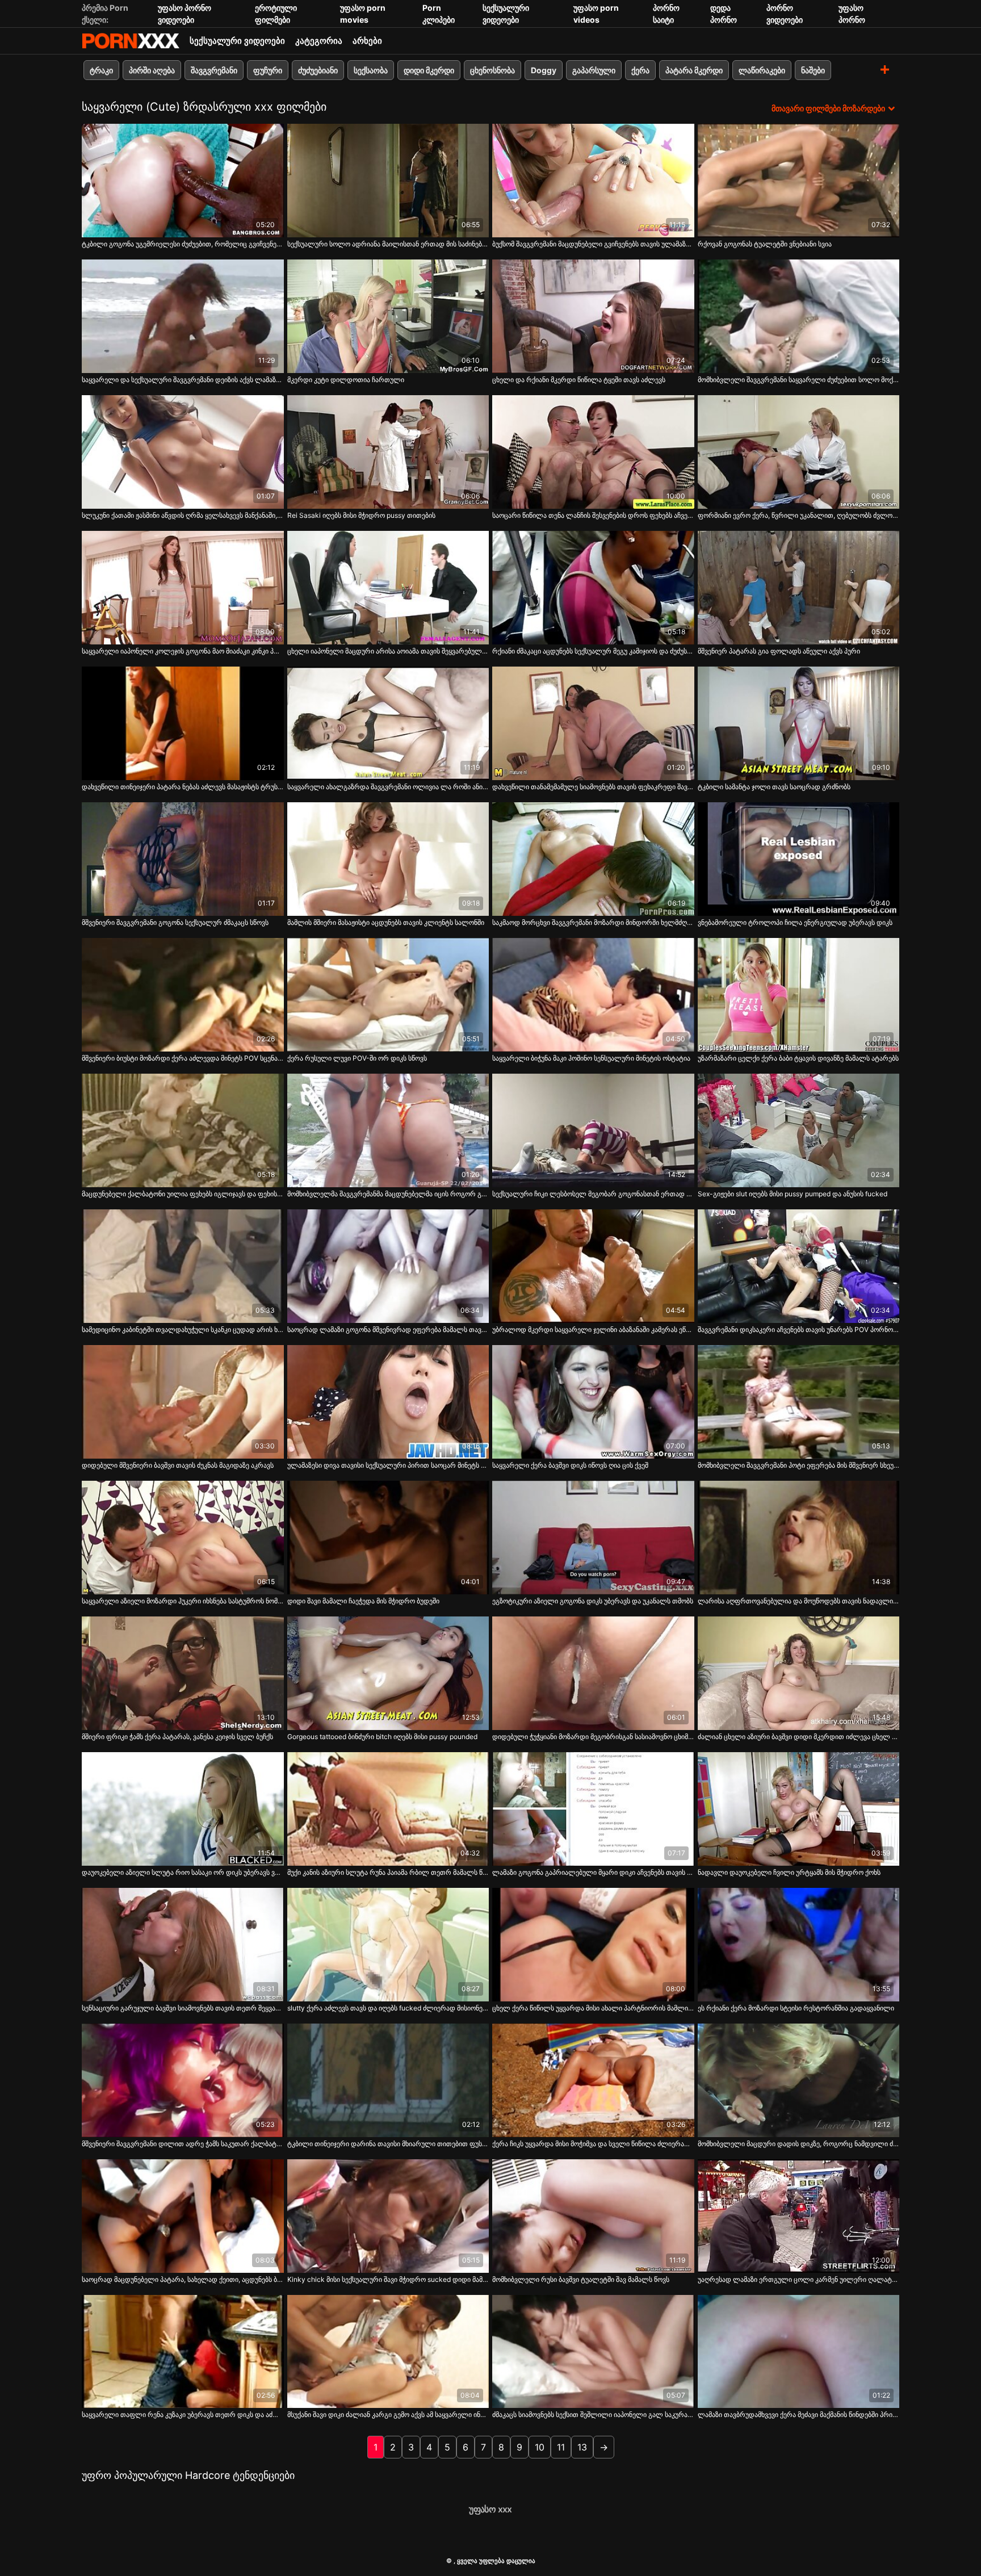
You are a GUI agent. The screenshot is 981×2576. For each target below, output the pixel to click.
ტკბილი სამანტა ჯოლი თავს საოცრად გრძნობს (774, 787)
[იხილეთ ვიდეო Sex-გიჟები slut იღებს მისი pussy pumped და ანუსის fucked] (799, 1130)
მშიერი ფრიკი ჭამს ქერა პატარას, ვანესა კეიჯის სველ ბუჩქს (177, 1737)
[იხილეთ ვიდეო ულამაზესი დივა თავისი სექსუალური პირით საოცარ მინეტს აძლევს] (388, 1402)
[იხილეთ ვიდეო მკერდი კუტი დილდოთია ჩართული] (388, 316)
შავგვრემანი (214, 70)
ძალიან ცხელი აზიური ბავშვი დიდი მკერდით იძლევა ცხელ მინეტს (799, 1737)
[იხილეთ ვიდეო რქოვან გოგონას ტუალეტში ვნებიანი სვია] (799, 181)
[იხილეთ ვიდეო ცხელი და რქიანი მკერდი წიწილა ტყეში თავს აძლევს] (593, 316)
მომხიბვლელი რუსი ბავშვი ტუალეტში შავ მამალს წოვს (581, 2279)
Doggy (544, 70)
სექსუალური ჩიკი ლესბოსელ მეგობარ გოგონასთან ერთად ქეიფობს (593, 1194)
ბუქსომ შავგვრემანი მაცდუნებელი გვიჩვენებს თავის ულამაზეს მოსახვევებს (593, 244)
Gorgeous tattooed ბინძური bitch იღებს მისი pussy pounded (382, 1737)
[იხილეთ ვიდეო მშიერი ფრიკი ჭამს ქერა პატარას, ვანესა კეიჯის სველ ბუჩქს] (183, 1673)
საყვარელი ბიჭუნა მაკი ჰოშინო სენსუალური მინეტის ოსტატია (591, 1058)
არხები (367, 41)
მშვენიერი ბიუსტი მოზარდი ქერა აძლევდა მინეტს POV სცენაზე (183, 1058)
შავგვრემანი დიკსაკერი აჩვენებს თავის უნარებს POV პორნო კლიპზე (799, 1329)
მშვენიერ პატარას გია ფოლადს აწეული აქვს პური (779, 651)
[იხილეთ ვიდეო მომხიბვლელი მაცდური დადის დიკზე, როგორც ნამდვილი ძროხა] (799, 2080)
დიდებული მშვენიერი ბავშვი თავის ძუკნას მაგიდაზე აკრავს (178, 1465)
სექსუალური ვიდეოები (237, 41)
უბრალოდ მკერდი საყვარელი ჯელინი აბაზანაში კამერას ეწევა (593, 1329)
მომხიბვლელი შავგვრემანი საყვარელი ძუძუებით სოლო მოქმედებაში (799, 380)
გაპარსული (594, 70)
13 (582, 2447)
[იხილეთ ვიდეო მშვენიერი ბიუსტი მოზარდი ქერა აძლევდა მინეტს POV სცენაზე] (183, 995)
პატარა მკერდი (694, 70)
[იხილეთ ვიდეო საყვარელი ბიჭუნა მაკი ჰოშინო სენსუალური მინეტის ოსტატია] (593, 995)
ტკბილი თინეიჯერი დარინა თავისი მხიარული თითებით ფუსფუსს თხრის (388, 2144)
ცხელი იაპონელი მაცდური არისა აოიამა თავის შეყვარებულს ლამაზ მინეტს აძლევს (388, 651)
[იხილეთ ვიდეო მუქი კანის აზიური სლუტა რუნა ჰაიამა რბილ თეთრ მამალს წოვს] (388, 1809)
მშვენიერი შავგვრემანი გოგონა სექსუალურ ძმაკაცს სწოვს (175, 922)
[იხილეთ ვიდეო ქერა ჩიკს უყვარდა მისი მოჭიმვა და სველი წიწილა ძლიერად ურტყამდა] (593, 2080)
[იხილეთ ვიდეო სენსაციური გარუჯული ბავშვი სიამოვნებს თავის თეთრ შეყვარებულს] (183, 1945)
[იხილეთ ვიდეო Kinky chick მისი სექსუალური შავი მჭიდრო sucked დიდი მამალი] (388, 2216)
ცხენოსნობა (492, 70)
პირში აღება (152, 70)
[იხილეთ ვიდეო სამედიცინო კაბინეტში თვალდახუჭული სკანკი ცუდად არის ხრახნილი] (183, 1266)
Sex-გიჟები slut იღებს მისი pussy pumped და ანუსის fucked (793, 1194)
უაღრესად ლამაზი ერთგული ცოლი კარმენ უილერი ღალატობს (799, 2279)
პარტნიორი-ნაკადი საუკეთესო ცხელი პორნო (131, 41)
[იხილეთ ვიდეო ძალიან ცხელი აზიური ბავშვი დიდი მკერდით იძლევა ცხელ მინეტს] (799, 1673)
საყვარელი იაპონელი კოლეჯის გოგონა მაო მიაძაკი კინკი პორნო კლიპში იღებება (183, 651)
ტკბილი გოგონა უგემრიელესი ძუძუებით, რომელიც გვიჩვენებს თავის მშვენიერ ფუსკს (183, 244)
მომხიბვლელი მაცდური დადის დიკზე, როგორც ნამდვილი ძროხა (799, 2144)
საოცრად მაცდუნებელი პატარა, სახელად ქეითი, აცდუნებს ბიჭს (183, 2279)
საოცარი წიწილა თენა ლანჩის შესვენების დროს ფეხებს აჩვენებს (593, 515)
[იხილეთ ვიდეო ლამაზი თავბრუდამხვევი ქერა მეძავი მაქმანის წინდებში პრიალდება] (799, 2352)
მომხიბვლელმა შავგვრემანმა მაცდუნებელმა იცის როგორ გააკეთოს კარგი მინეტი (388, 1194)
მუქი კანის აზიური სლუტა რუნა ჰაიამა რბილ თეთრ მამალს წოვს (388, 1872)
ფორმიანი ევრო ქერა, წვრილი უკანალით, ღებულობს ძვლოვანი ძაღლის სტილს (799, 515)
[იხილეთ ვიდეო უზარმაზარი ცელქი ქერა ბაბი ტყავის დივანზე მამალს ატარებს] (799, 995)
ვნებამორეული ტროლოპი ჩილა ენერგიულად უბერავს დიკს (795, 922)
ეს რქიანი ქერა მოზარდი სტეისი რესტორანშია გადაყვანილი (796, 2008)
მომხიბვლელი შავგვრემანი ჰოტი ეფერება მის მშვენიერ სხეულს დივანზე (799, 1465)
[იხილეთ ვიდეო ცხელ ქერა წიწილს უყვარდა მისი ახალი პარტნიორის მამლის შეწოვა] (593, 1945)
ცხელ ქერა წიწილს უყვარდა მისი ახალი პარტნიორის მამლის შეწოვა (593, 2008)
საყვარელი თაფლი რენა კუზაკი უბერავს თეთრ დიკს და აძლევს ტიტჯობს (183, 2414)
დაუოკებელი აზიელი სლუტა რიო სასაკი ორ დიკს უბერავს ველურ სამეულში (183, 1872)
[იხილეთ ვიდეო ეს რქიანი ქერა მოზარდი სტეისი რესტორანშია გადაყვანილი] (799, 1945)
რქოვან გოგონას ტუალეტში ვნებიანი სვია (765, 244)
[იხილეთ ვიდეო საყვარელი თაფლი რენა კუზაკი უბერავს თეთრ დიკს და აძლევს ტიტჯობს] (183, 2352)
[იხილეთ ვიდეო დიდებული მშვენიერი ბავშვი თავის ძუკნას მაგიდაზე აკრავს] (183, 1402)
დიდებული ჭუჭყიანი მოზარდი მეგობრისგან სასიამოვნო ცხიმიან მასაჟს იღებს (593, 1737)
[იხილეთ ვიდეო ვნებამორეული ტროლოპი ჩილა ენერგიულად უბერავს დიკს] (799, 859)
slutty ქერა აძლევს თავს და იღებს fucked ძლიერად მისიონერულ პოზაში (388, 2008)
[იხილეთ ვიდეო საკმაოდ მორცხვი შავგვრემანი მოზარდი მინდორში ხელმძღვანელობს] (593, 859)
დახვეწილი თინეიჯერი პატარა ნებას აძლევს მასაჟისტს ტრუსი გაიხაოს (183, 787)
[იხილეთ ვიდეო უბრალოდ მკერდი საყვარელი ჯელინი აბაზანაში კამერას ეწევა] (593, 1266)
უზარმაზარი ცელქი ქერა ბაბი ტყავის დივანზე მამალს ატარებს (798, 1058)
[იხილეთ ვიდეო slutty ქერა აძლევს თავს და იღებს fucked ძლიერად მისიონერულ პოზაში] (388, 1945)
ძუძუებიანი (318, 70)
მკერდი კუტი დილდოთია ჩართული (346, 380)
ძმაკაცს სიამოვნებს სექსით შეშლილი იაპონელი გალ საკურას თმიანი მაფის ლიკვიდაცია (593, 2414)
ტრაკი (101, 70)
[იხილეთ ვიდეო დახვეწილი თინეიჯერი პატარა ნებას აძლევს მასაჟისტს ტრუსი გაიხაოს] (183, 723)
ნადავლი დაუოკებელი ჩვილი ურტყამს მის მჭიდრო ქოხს (789, 1872)
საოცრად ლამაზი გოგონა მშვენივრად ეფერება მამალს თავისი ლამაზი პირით (388, 1329)
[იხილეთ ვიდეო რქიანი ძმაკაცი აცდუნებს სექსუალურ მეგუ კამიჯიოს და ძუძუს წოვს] (593, 588)
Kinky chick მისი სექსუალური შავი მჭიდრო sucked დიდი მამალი (388, 2279)
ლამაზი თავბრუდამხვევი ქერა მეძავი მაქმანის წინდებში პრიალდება (799, 2414)
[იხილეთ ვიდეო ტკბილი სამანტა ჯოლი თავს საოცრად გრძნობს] (799, 723)
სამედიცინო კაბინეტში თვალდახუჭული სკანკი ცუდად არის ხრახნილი (183, 1329)
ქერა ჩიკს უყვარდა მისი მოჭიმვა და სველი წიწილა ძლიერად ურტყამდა (593, 2144)
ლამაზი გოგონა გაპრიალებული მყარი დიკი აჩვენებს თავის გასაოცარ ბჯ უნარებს (593, 1872)
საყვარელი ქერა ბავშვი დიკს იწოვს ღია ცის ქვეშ (570, 1465)
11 (561, 2447)
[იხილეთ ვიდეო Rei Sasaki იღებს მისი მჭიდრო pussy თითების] (388, 452)
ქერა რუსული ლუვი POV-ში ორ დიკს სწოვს (357, 1058)
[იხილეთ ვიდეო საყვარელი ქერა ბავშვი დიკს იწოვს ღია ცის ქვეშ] (593, 1402)
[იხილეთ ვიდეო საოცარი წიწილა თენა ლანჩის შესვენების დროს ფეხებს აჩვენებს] (593, 452)
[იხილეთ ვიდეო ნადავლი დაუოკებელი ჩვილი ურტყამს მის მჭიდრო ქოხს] (799, 1809)
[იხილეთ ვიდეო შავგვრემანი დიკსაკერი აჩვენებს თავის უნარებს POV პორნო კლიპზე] (799, 1266)
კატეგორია (319, 41)
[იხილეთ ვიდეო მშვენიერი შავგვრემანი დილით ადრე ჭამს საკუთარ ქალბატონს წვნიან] (183, 2080)
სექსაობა (371, 70)
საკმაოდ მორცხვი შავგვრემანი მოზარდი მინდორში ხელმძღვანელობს (593, 922)
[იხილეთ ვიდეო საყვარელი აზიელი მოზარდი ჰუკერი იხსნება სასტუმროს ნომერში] (183, 1538)
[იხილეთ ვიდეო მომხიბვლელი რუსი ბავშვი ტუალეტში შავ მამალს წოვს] (593, 2216)
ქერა (640, 70)
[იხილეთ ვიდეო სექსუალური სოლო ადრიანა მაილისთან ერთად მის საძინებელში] (388, 181)
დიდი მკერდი (429, 70)
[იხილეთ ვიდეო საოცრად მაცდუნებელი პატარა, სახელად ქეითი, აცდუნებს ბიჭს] (183, 2216)
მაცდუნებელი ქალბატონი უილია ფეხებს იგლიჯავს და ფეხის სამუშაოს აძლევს (183, 1194)
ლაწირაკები (762, 70)
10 (540, 2447)
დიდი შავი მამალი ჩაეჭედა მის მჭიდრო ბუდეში (363, 1601)
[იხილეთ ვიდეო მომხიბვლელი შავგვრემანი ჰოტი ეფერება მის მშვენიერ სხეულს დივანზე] (799, 1402)
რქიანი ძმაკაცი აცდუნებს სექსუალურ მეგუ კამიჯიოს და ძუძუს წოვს (593, 651)
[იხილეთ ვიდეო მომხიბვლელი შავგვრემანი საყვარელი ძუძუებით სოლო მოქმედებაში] (799, 316)
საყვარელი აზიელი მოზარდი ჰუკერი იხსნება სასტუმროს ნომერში (183, 1601)
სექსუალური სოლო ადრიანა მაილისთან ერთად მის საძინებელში (388, 244)
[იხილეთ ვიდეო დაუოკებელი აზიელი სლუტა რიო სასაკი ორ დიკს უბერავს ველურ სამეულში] (183, 1809)
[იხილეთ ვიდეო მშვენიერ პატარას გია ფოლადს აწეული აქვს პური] (799, 588)
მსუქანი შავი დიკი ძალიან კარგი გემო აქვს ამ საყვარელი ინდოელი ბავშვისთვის (388, 2414)
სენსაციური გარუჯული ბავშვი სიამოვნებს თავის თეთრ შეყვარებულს (183, 2008)
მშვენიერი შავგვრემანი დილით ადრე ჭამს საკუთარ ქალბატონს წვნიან (183, 2144)
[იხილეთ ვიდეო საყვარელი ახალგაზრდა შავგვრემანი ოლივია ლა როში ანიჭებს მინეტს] (388, 723)
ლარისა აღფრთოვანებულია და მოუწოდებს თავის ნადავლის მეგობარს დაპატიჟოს (799, 1601)
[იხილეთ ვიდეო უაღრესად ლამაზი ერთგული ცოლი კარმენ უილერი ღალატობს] (799, 2216)
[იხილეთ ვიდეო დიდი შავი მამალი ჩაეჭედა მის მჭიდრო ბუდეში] (388, 1538)
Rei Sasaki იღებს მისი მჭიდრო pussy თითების (361, 515)
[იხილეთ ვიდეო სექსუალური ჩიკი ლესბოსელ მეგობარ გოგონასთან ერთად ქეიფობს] (593, 1130)
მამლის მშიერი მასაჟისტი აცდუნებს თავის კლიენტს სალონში (386, 922)
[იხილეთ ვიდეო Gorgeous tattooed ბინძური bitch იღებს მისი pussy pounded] (388, 1673)
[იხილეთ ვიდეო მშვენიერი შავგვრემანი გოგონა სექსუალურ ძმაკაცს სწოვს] (183, 859)
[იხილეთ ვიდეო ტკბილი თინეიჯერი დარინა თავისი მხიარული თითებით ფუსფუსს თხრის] (388, 2080)
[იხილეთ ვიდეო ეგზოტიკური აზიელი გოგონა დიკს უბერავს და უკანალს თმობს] (593, 1538)
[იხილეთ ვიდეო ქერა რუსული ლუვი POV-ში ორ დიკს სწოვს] (388, 995)
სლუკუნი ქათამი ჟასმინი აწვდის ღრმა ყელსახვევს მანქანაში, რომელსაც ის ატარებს (183, 515)
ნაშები (813, 70)
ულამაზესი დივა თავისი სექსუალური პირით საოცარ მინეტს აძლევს (388, 1465)
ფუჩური (268, 70)
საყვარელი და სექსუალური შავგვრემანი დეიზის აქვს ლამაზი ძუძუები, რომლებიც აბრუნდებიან (183, 380)
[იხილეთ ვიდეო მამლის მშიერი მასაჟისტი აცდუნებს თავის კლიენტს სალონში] (388, 859)
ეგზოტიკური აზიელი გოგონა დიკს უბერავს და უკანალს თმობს (593, 1601)
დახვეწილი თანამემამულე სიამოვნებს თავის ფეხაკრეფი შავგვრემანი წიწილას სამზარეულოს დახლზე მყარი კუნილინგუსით (593, 787)
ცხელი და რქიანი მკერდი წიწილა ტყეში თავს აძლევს (579, 380)
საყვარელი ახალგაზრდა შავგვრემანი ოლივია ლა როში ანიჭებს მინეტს (388, 787)
